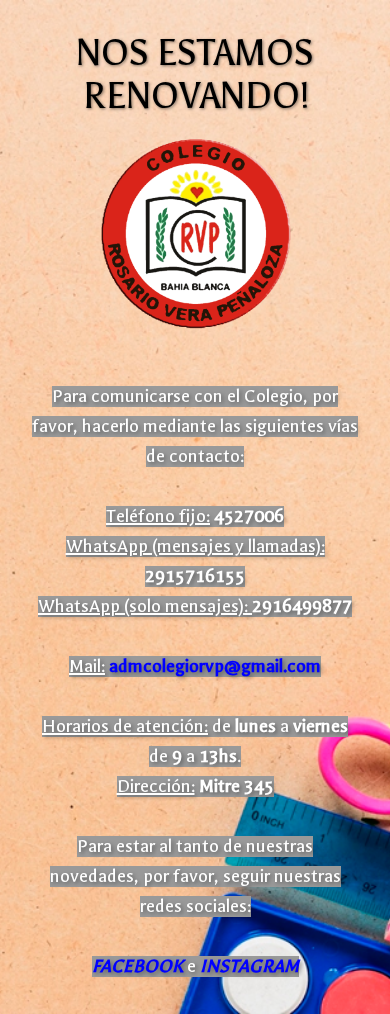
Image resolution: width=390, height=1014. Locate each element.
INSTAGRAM (249, 966)
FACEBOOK (137, 966)
